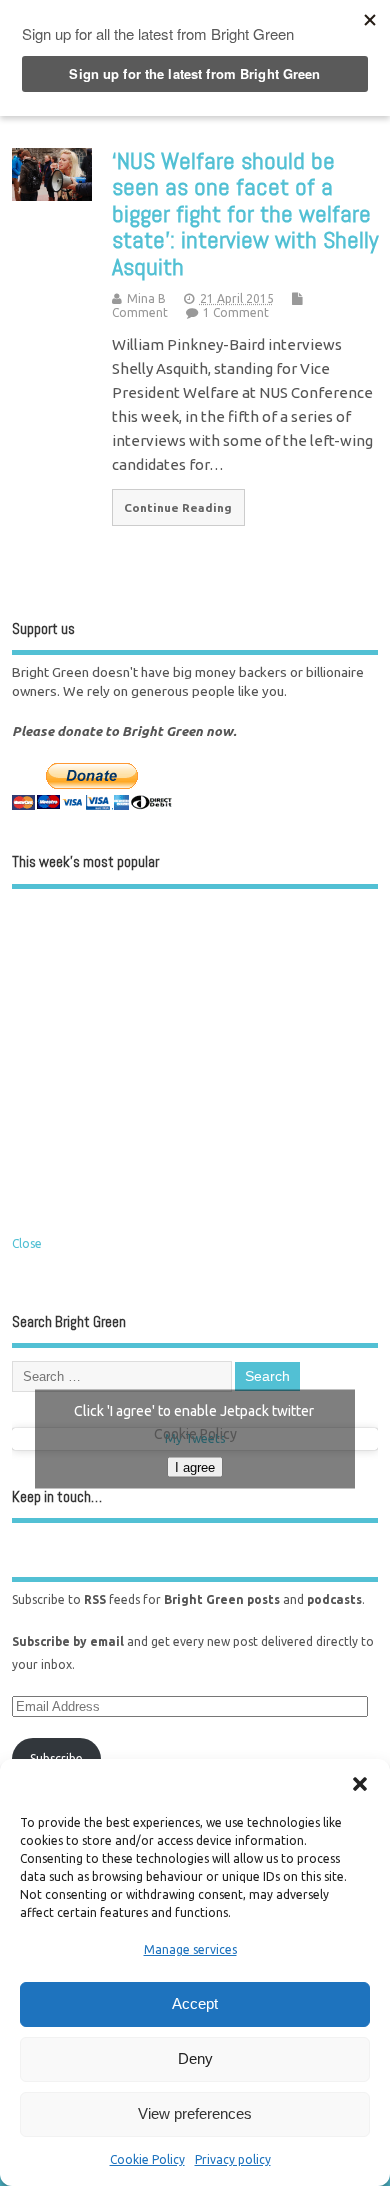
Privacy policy (233, 2159)
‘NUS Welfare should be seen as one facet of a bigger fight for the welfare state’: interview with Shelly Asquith (245, 213)
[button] (360, 1784)
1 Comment (236, 312)
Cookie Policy (147, 2159)
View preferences (195, 2113)
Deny (195, 2058)
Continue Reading (178, 507)
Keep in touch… (57, 1496)
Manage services (190, 1949)
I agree (195, 1466)
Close (27, 1243)
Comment (140, 312)
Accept (195, 2003)
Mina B (146, 298)
